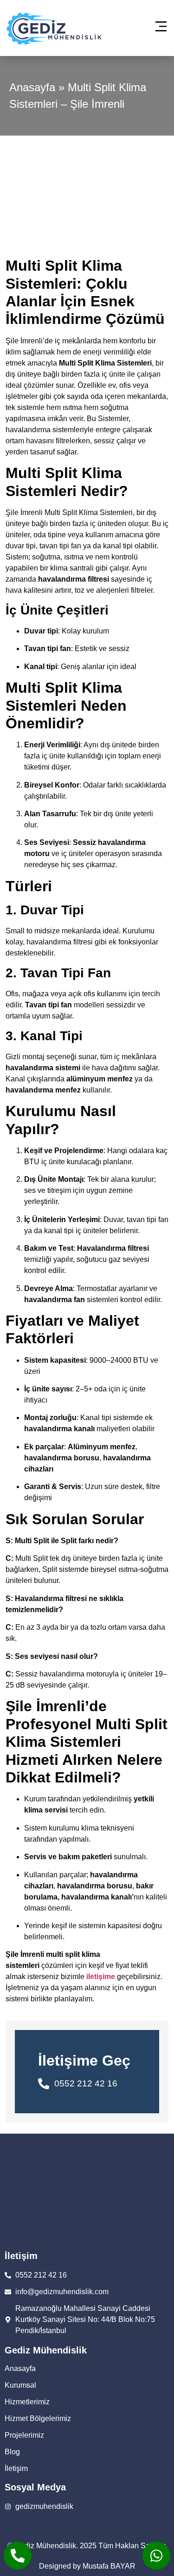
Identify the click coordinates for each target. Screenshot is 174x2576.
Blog (12, 2452)
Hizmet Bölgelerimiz (38, 2418)
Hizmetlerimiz (27, 2402)
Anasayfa (32, 87)
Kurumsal (20, 2385)
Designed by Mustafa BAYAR (87, 2566)
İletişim (16, 2468)
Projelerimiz (24, 2435)
